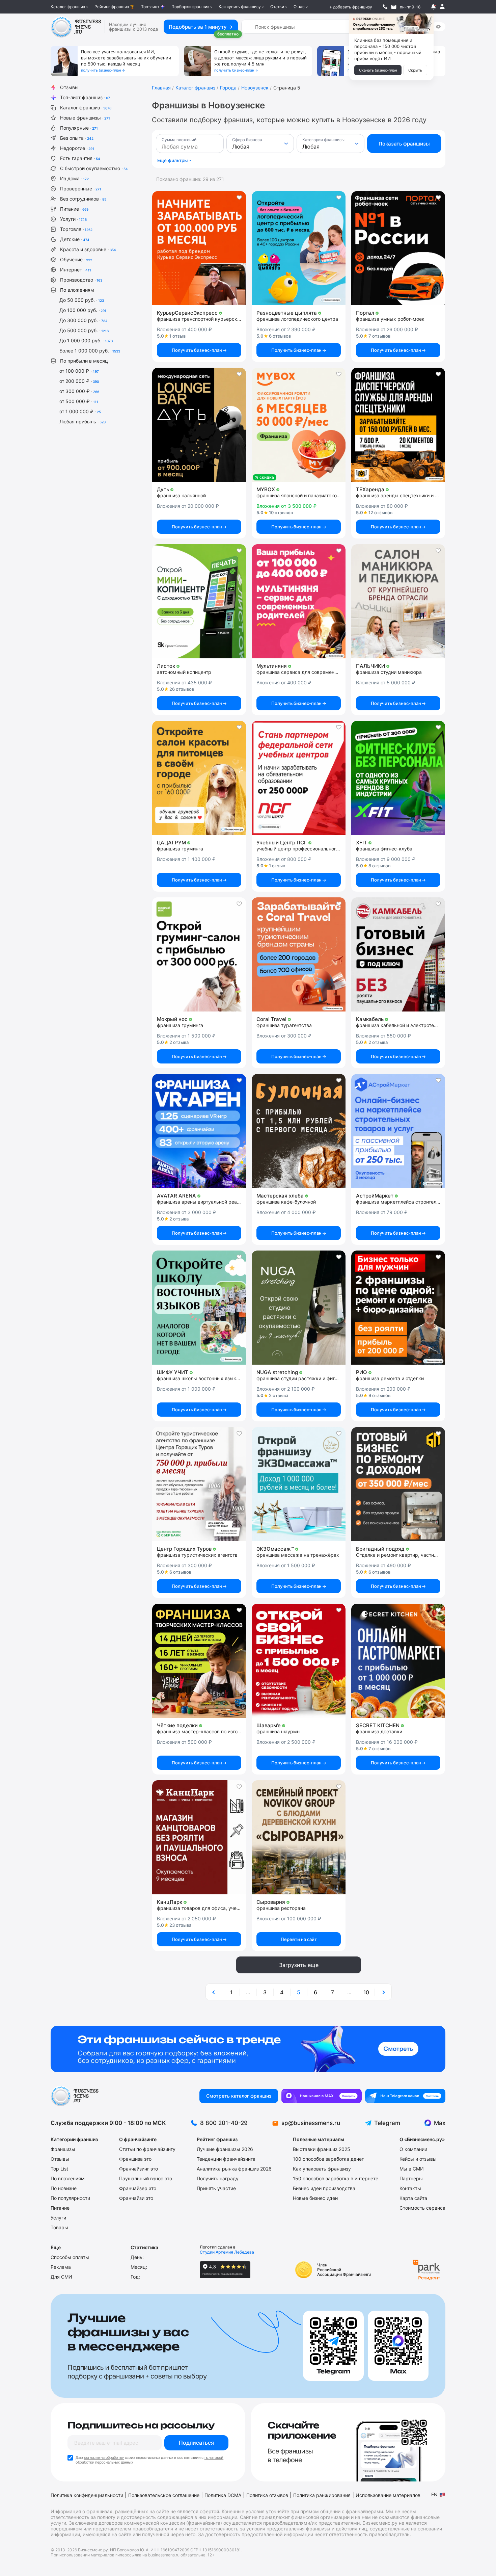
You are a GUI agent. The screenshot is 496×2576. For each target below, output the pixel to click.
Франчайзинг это (139, 2169)
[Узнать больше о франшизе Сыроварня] (299, 1837)
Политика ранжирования (322, 2495)
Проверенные (81, 189)
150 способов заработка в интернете (336, 2178)
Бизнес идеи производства (324, 2188)
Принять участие (216, 2188)
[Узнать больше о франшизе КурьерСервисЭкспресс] (199, 248)
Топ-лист (150, 7)
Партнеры (411, 2178)
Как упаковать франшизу (322, 2169)
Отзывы (69, 87)
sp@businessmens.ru (311, 2123)
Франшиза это (135, 2159)
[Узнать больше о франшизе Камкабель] (398, 954)
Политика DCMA (223, 2495)
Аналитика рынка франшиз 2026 (234, 2169)
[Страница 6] (383, 1992)
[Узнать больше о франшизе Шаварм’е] (299, 1661)
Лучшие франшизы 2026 (225, 2149)
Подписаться (196, 2443)
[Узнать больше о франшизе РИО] (398, 1308)
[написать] (394, 7)
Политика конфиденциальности (87, 2495)
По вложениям (77, 290)
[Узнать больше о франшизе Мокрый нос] (199, 954)
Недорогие (77, 148)
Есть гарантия (80, 158)
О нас (299, 7)
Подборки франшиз (190, 7)
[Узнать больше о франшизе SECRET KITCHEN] (398, 1661)
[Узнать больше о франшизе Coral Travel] (299, 954)
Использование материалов (388, 2495)
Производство (81, 280)
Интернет (76, 270)
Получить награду (218, 2178)
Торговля (76, 229)
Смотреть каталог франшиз (239, 2096)
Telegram (387, 2123)
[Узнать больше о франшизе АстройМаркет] (398, 1131)
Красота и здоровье (88, 249)
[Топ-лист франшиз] (248, 2049)
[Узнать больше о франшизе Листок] (199, 601)
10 (366, 1992)
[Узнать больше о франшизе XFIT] (398, 778)
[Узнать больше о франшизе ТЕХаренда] (398, 425)
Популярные (79, 128)
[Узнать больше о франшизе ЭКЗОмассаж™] (299, 1484)
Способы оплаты (70, 2257)
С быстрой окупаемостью (94, 168)
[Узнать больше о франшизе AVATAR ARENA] (199, 1131)
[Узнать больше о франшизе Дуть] (199, 425)
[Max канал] (322, 2096)
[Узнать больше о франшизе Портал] (398, 248)
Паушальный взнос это (146, 2178)
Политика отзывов (267, 2495)
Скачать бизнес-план (378, 70)
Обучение (76, 259)
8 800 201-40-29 (224, 2123)
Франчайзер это (138, 2188)
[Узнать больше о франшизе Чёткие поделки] (199, 1661)
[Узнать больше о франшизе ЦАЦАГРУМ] (199, 778)
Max (440, 2123)
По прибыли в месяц (84, 361)
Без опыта (77, 138)
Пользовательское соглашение (164, 2495)
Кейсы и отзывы (418, 2159)
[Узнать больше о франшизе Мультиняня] (299, 601)
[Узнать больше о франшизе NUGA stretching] (299, 1308)
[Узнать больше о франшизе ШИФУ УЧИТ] (199, 1308)
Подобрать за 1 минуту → (201, 27)
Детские (75, 239)
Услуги (73, 219)
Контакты (410, 2188)
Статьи (277, 7)
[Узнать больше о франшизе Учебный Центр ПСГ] (299, 778)
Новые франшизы (85, 118)
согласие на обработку (104, 2457)
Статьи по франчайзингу (147, 2149)
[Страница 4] (214, 1992)
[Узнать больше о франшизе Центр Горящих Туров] (199, 1484)
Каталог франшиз (68, 7)
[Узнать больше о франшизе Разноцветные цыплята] (299, 248)
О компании (413, 2149)
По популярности (70, 2198)
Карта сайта (413, 2198)
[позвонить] (385, 7)
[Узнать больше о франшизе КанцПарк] (199, 1837)
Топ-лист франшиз (85, 97)
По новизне (64, 2188)
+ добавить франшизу (351, 7)
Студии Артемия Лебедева (227, 2252)
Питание (74, 209)
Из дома (74, 178)
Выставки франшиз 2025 (322, 2149)
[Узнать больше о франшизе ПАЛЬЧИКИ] (398, 601)
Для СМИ (61, 2277)
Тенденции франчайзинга (226, 2159)
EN (434, 2494)
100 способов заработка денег (328, 2159)
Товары (59, 2227)
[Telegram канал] (405, 2096)
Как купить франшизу (240, 7)
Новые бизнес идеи (315, 2198)
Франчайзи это (136, 2198)
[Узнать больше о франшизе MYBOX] (299, 425)
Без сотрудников (83, 199)
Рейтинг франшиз (112, 7)
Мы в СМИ (412, 2169)
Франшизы (63, 2149)
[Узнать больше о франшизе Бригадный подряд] (398, 1484)
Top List (59, 2169)
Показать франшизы (404, 144)
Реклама (61, 2267)
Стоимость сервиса (422, 2208)
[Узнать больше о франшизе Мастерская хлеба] (299, 1131)
